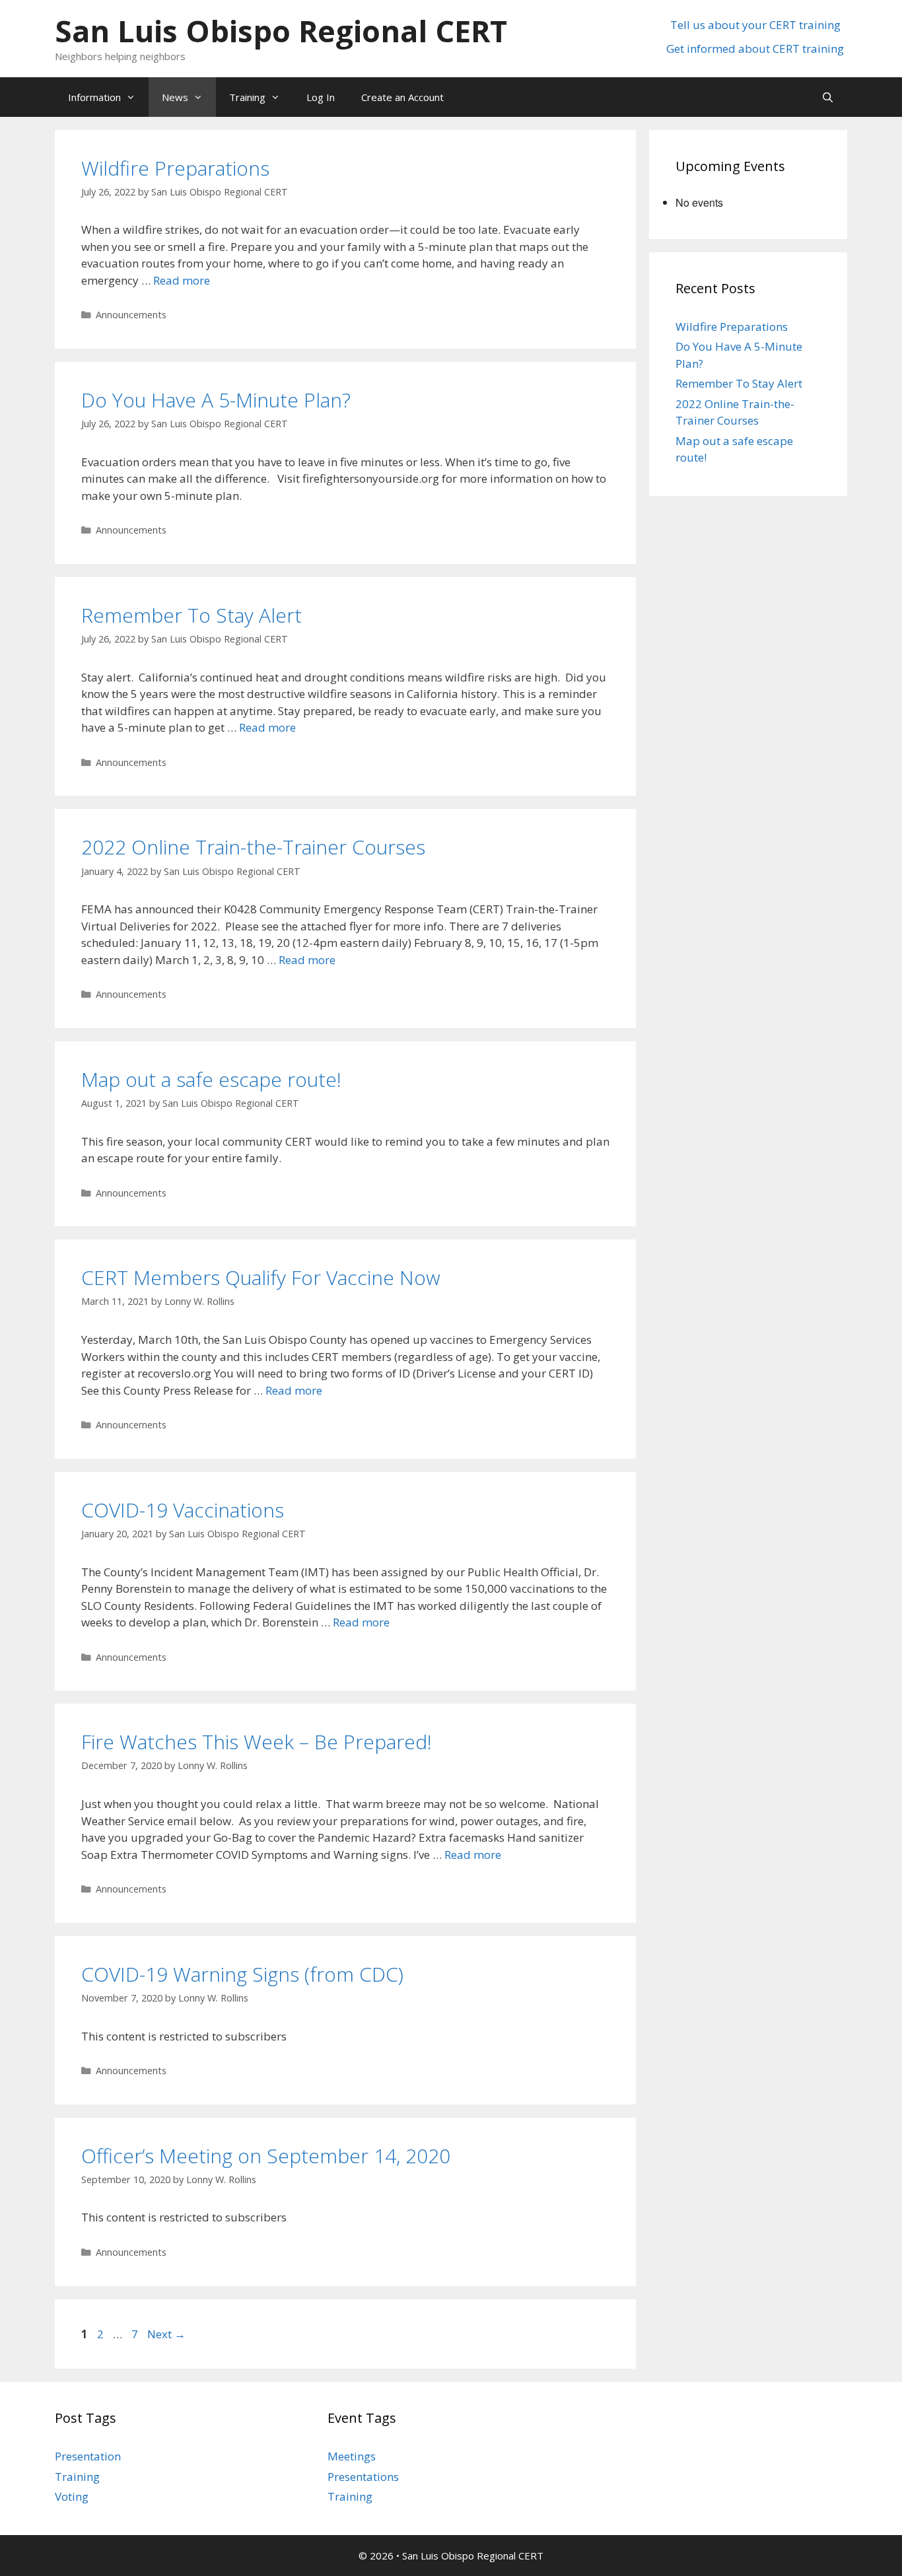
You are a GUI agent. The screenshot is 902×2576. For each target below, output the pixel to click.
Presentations (363, 2477)
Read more (182, 280)
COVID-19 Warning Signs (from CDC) (242, 1974)
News (175, 97)
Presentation (88, 2456)
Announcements (131, 315)
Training (247, 97)
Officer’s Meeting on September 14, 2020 (266, 2156)
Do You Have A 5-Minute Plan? (216, 400)
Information (94, 97)
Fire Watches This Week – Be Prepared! (257, 1742)
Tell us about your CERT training (755, 25)
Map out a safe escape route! (211, 1079)
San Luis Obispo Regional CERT (281, 31)
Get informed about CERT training (755, 49)
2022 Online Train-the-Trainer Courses (253, 847)
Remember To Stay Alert (191, 615)
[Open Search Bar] (828, 97)
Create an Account (402, 97)
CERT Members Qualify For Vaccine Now (261, 1277)
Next (166, 2334)
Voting (72, 2496)
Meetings (352, 2456)
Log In (321, 97)
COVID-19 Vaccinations (183, 1510)
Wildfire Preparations (175, 168)
